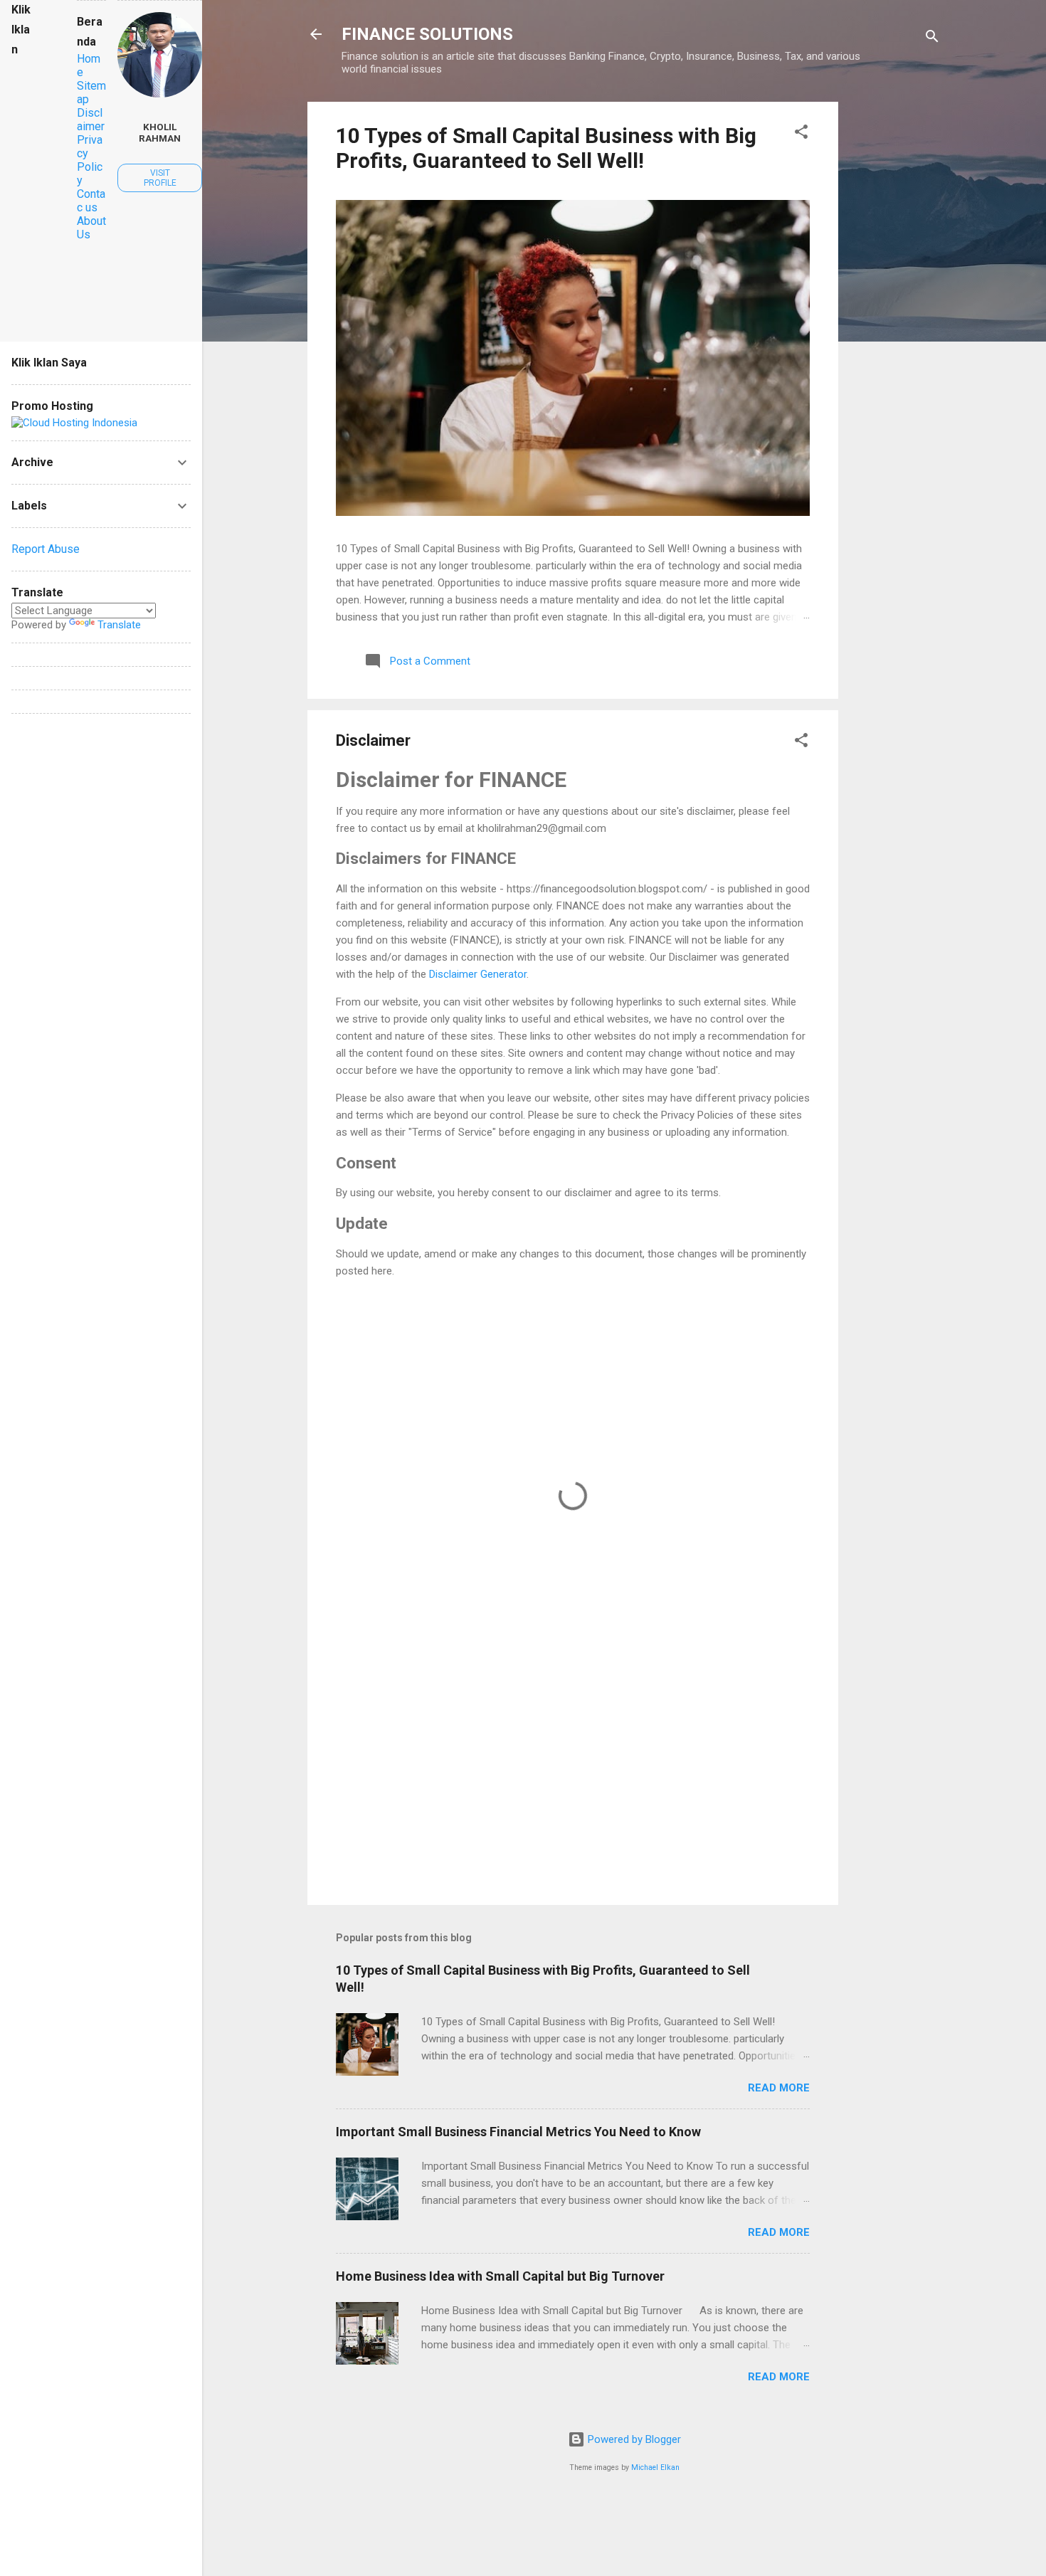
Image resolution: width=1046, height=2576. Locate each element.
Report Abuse (46, 549)
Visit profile (160, 178)
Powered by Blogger (633, 2439)
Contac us (91, 201)
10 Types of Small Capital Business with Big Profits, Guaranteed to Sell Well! (546, 148)
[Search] (932, 39)
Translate (119, 625)
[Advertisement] (895, 315)
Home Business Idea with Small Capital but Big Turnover (500, 2276)
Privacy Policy (90, 160)
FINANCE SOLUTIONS (427, 34)
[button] (801, 134)
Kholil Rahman (160, 132)
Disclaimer (91, 120)
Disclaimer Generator (478, 974)
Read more (779, 2088)
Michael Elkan (655, 2467)
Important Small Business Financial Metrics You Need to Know (518, 2132)
